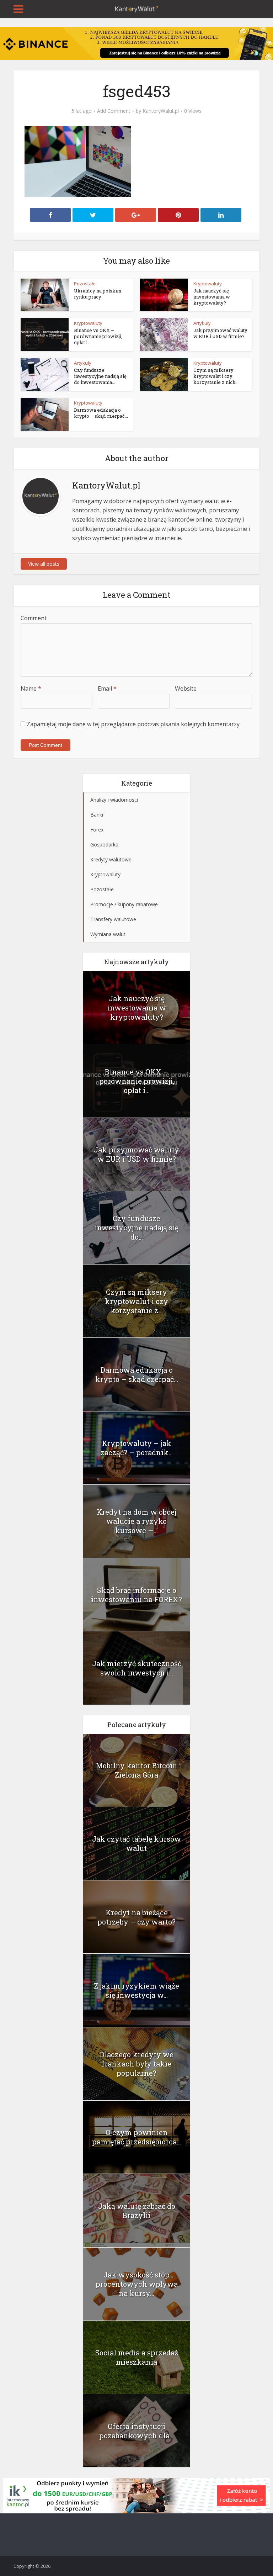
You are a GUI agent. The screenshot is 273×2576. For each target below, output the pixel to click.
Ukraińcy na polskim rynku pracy (98, 294)
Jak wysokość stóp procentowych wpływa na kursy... (137, 2284)
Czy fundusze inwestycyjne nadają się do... (136, 1228)
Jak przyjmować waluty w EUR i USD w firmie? (220, 333)
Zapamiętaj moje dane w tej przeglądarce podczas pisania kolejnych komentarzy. (134, 724)
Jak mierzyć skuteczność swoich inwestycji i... (137, 1668)
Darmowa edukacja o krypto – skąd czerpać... (101, 413)
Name (31, 688)
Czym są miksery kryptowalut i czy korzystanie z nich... (216, 376)
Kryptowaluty (208, 284)
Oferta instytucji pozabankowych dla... (136, 2431)
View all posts (44, 564)
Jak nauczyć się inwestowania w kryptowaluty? (212, 297)
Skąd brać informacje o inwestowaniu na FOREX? (136, 1595)
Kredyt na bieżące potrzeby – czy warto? (136, 1917)
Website (186, 688)
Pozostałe (85, 284)
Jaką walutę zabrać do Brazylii (137, 2211)
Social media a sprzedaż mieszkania (137, 2357)
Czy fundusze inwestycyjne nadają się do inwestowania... (100, 376)
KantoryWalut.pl (161, 111)
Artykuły (202, 323)
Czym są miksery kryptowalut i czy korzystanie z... (136, 1301)
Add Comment (114, 111)
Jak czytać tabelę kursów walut (136, 1843)
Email (107, 688)
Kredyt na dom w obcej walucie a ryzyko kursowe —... (136, 1521)
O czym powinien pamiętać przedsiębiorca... (136, 2137)
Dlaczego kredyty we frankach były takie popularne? (137, 2064)
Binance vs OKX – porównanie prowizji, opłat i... (98, 336)
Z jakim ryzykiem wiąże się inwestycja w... (136, 1990)
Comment (34, 618)
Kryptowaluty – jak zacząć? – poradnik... (137, 1448)
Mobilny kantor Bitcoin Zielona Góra (137, 1770)
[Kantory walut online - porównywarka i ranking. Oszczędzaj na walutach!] (136, 8)
